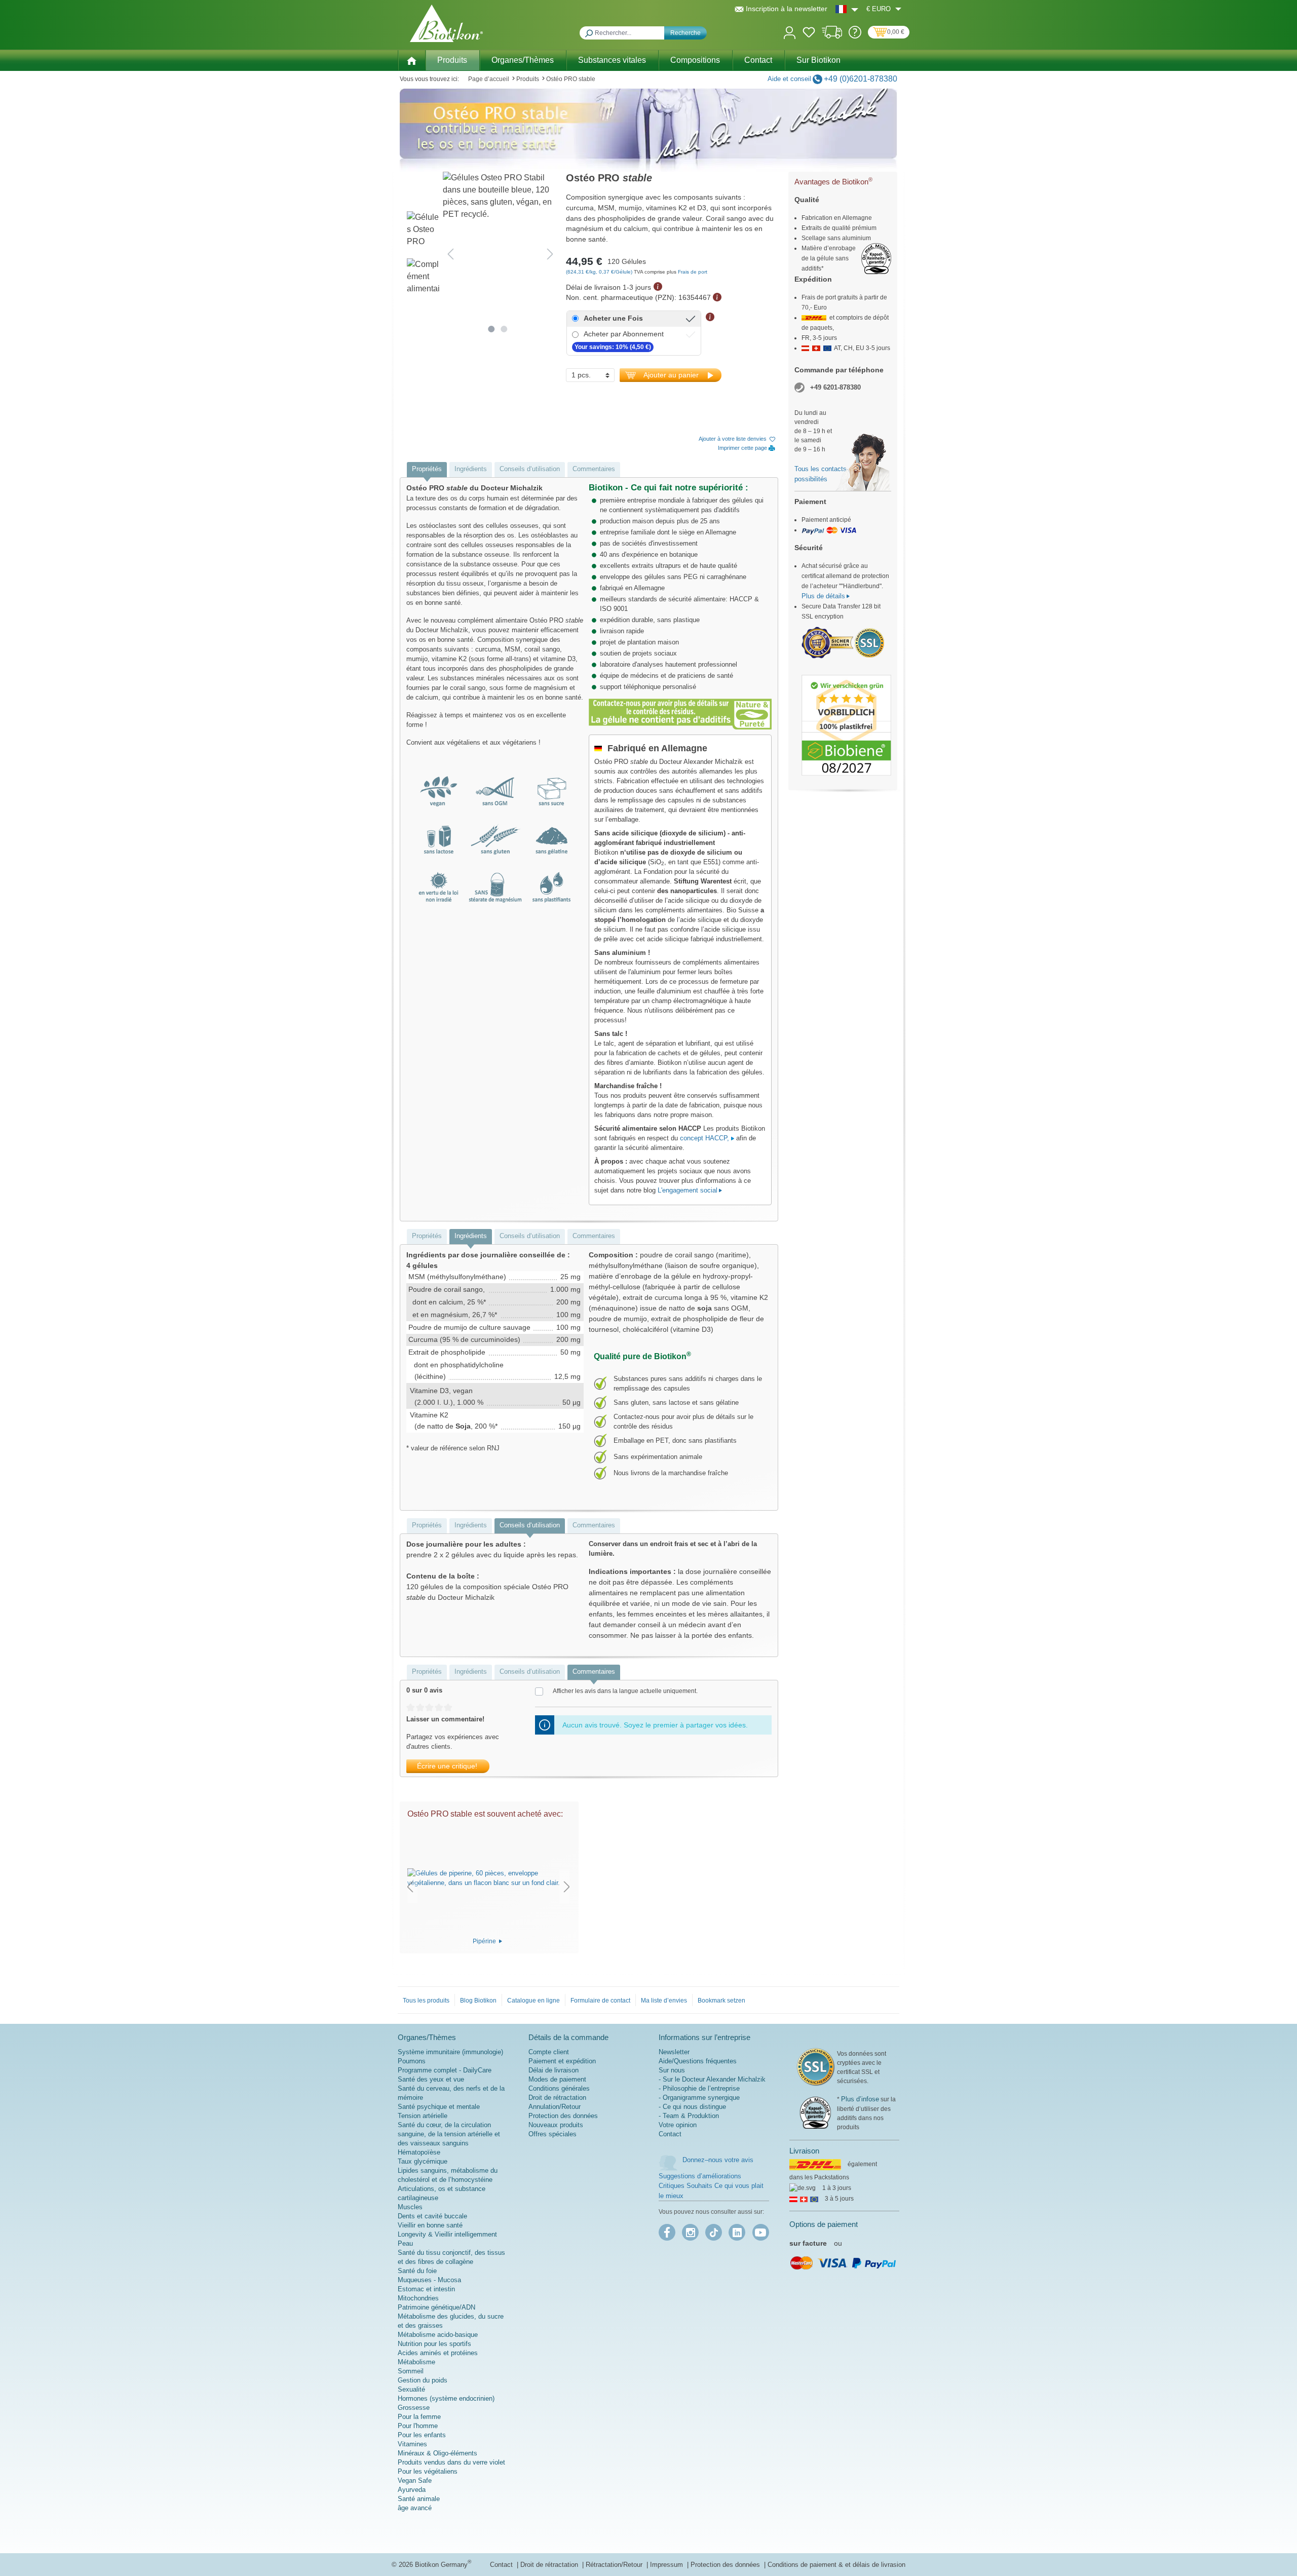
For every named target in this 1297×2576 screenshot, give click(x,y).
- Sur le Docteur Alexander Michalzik (712, 2079)
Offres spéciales (552, 2134)
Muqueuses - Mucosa (429, 2280)
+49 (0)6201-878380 (861, 79)
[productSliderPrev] (410, 1886)
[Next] (550, 254)
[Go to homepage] (446, 23)
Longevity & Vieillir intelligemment (447, 2234)
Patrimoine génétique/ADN (436, 2307)
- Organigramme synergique (699, 2098)
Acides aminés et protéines (438, 2353)
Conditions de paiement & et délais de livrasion (836, 2565)
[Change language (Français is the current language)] (847, 9)
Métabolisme (416, 2362)
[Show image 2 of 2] (504, 329)
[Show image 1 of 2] (492, 329)
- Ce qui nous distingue (692, 2107)
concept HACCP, (705, 1138)
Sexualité (411, 2389)
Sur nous (672, 2070)
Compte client (549, 2052)
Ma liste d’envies (664, 2001)
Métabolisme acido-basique (438, 2335)
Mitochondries (418, 2298)
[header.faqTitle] (855, 36)
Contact (670, 2134)
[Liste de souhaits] (809, 34)
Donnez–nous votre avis (718, 2160)
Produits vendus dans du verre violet (451, 2462)
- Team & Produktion (689, 2116)
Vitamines (412, 2444)
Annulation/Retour (555, 2107)
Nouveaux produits (556, 2125)
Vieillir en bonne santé (430, 2225)
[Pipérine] (488, 1878)
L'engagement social (688, 1190)
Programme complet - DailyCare (445, 2070)
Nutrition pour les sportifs (434, 2344)
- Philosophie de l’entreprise (699, 2088)
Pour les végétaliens (428, 2471)
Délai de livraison (554, 2070)
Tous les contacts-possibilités (822, 474)
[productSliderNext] (567, 1886)
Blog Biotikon (478, 2001)
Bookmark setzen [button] (721, 2001)
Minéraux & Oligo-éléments (437, 2453)
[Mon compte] (790, 32)
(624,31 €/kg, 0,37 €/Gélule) (600, 272)
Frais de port (693, 272)
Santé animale (419, 2499)
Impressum (667, 2565)
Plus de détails (823, 596)
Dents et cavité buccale (432, 2216)
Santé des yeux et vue (431, 2079)
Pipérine (485, 1941)
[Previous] (450, 254)
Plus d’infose (860, 2099)
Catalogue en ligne (533, 2001)
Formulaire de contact (600, 2001)
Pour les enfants (422, 2435)
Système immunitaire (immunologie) (450, 2052)
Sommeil (411, 2371)
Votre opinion (678, 2125)
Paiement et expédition (562, 2061)
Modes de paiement (557, 2079)
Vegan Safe (415, 2481)
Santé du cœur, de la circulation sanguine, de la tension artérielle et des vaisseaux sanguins (449, 2134)
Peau (405, 2243)
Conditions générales (559, 2088)
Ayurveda (412, 2490)
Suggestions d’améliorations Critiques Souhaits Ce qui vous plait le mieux (711, 2186)
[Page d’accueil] (411, 60)
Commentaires (594, 469)
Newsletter (674, 2052)
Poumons (412, 2061)
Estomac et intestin (426, 2289)
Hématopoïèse (419, 2152)
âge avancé (415, 2508)
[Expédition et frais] (832, 36)
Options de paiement (824, 2224)
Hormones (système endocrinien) (446, 2398)
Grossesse (414, 2408)
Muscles (410, 2207)
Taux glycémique (423, 2161)
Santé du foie (417, 2271)
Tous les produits (426, 2001)
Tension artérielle (423, 2116)
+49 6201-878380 (835, 387)
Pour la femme (419, 2417)
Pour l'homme (418, 2426)
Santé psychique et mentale (439, 2107)
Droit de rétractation (557, 2098)
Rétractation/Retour (615, 2565)
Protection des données (563, 2116)
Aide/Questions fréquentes (698, 2061)
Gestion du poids (423, 2380)
